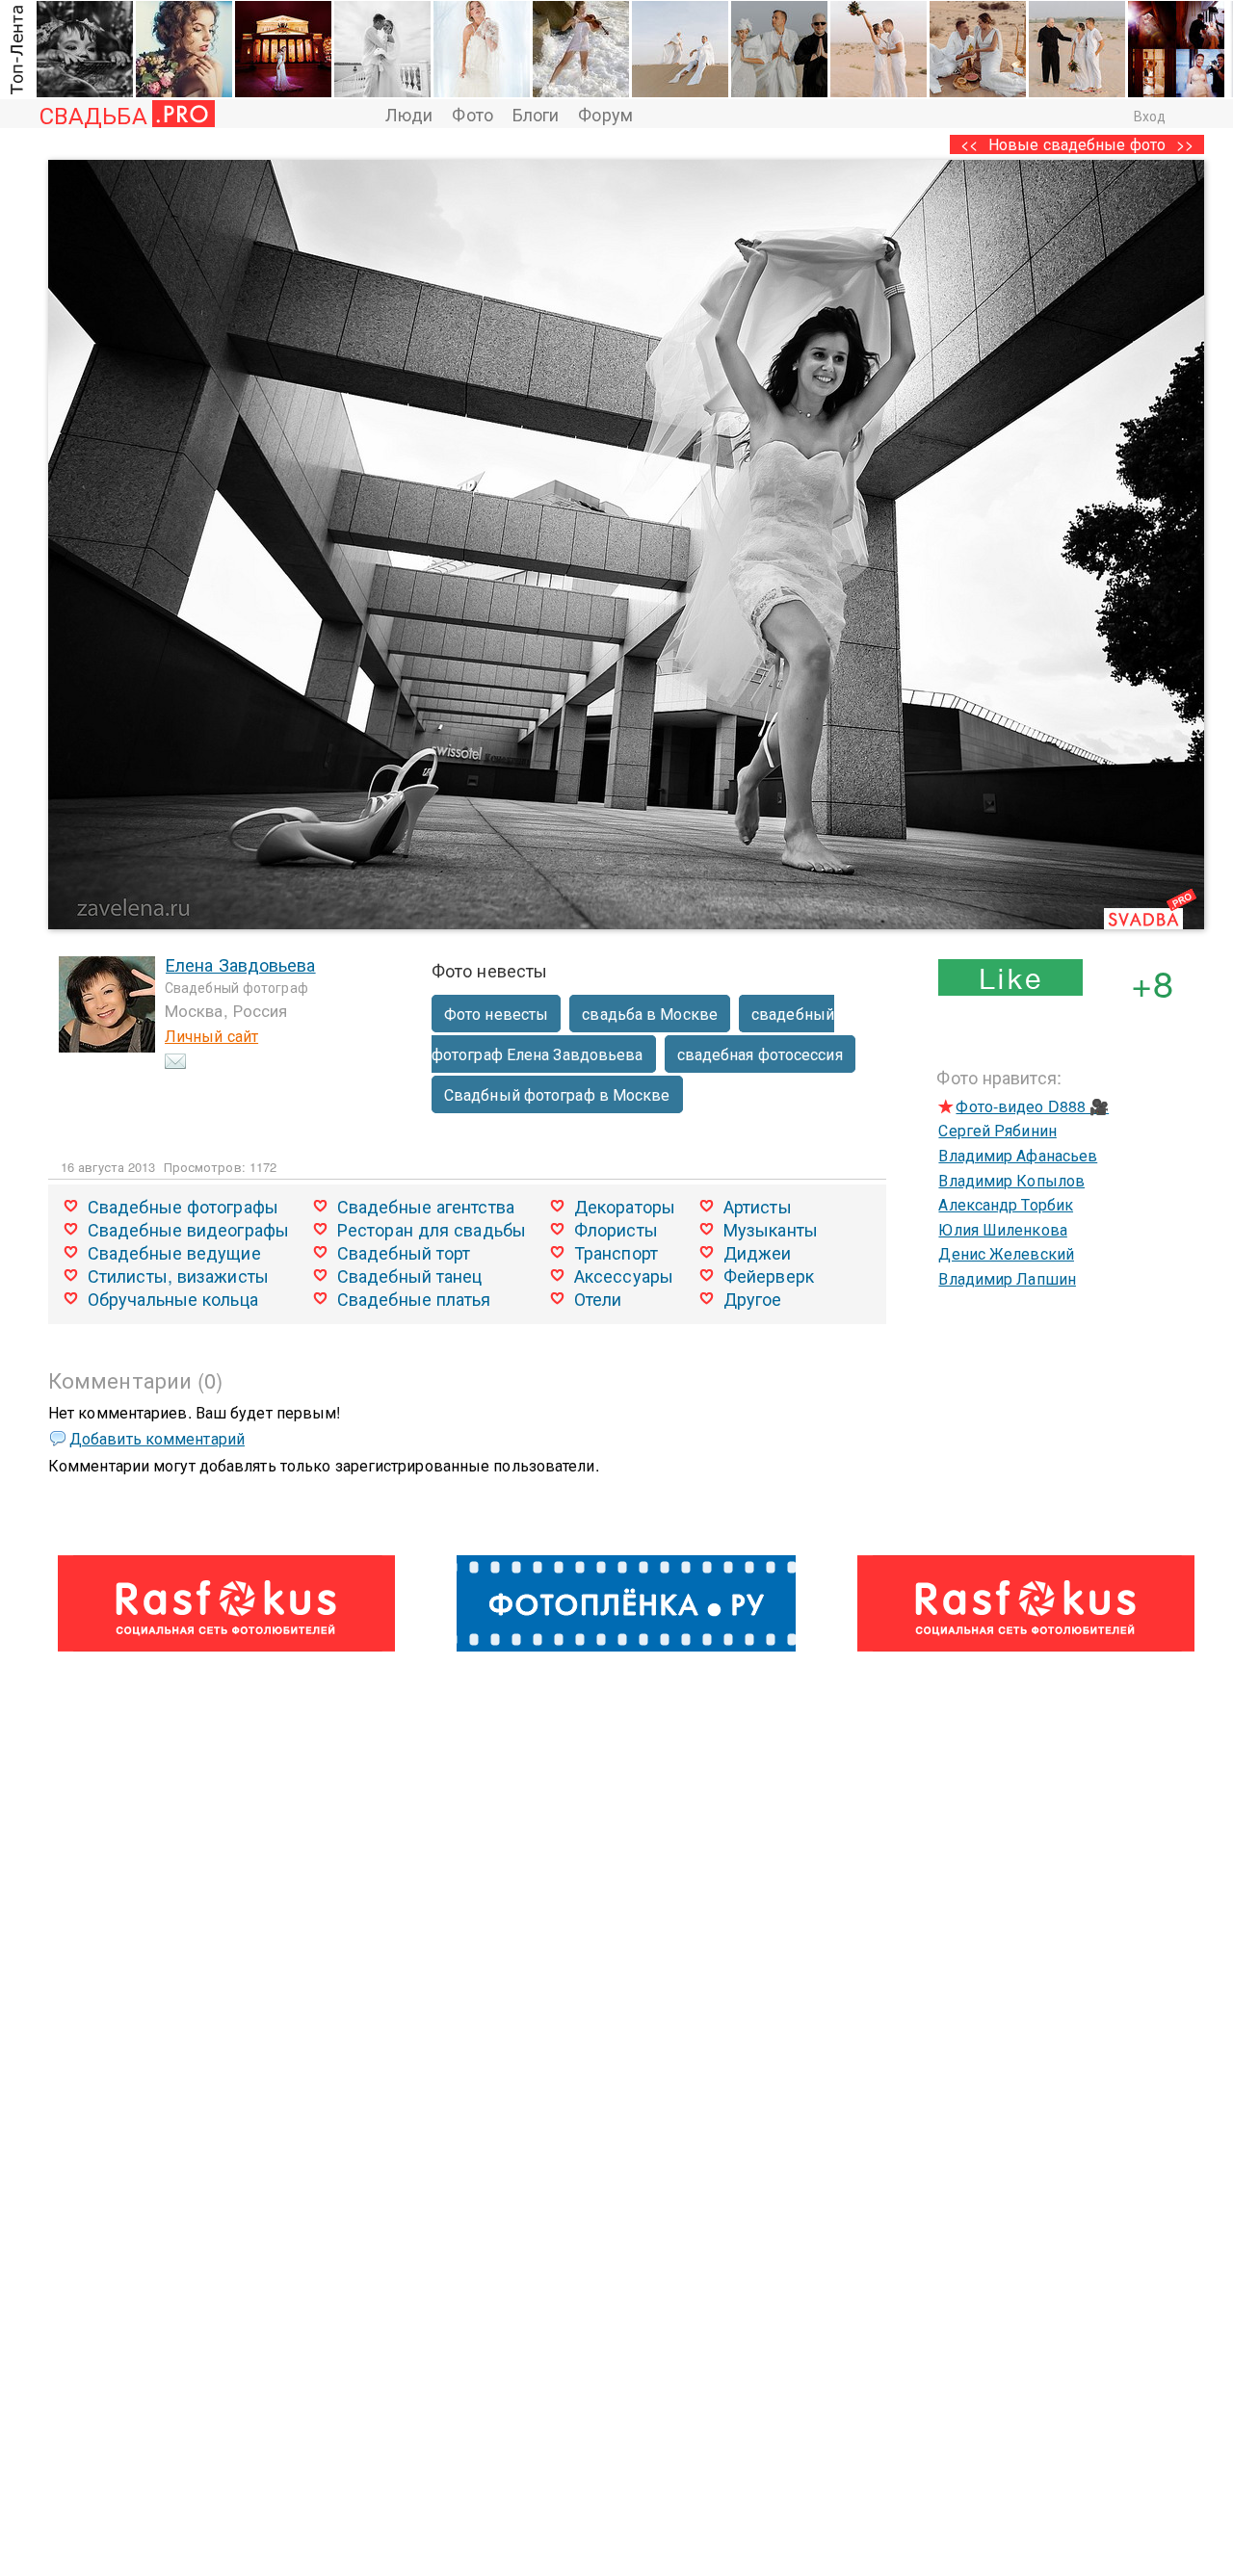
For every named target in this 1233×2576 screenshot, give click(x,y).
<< (969, 144)
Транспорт (616, 1252)
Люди (409, 114)
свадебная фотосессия (760, 1054)
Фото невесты (496, 1014)
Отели (598, 1298)
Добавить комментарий (157, 1438)
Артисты (758, 1206)
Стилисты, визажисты (178, 1275)
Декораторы (625, 1206)
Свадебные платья (414, 1298)
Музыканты (771, 1229)
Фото (472, 114)
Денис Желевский (1006, 1253)
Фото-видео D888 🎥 (1032, 1106)
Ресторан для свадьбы (432, 1229)
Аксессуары (624, 1275)
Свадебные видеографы (188, 1229)
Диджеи (758, 1252)
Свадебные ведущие (174, 1252)
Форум (605, 114)
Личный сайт (211, 1036)
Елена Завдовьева (241, 964)
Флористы (616, 1229)
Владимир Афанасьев (1018, 1155)
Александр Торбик (1006, 1204)
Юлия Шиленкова (1002, 1229)
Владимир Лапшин (1007, 1278)
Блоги (536, 114)
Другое (753, 1298)
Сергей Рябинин (997, 1130)
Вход (1150, 116)
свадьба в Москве (650, 1014)
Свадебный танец (410, 1275)
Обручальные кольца (173, 1298)
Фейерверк (769, 1275)
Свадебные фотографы (183, 1206)
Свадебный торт (404, 1252)
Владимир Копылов (1011, 1180)
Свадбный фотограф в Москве (557, 1094)
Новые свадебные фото (1077, 144)
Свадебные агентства (426, 1206)
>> (1185, 144)
